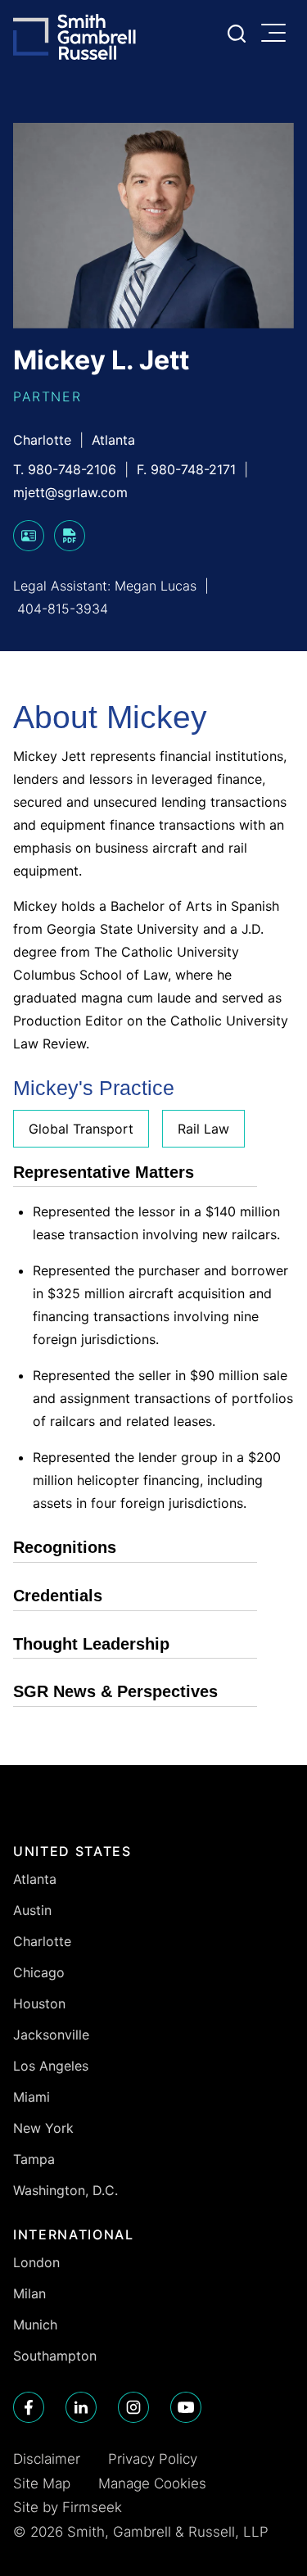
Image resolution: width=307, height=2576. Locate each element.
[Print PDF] (70, 546)
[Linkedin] (81, 2407)
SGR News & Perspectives (115, 1691)
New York (43, 2128)
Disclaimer (47, 2459)
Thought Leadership (91, 1644)
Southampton (55, 2356)
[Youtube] (186, 2407)
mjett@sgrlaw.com (70, 492)
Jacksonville (51, 2035)
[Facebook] (29, 2407)
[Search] (237, 34)
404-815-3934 (63, 609)
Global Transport (81, 1129)
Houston (39, 2003)
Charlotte (42, 440)
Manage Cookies (152, 2483)
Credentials (58, 1596)
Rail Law (203, 1129)
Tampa (34, 2159)
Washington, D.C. (65, 2190)
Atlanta (113, 440)
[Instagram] (133, 2407)
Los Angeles (51, 2066)
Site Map (42, 2483)
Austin (32, 1910)
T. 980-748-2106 (65, 469)
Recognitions (65, 1547)
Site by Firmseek (68, 2507)
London (36, 2262)
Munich (35, 2325)
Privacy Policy (153, 2459)
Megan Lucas (156, 586)
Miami (32, 2097)
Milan (29, 2293)
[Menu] (278, 34)
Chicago (39, 1972)
